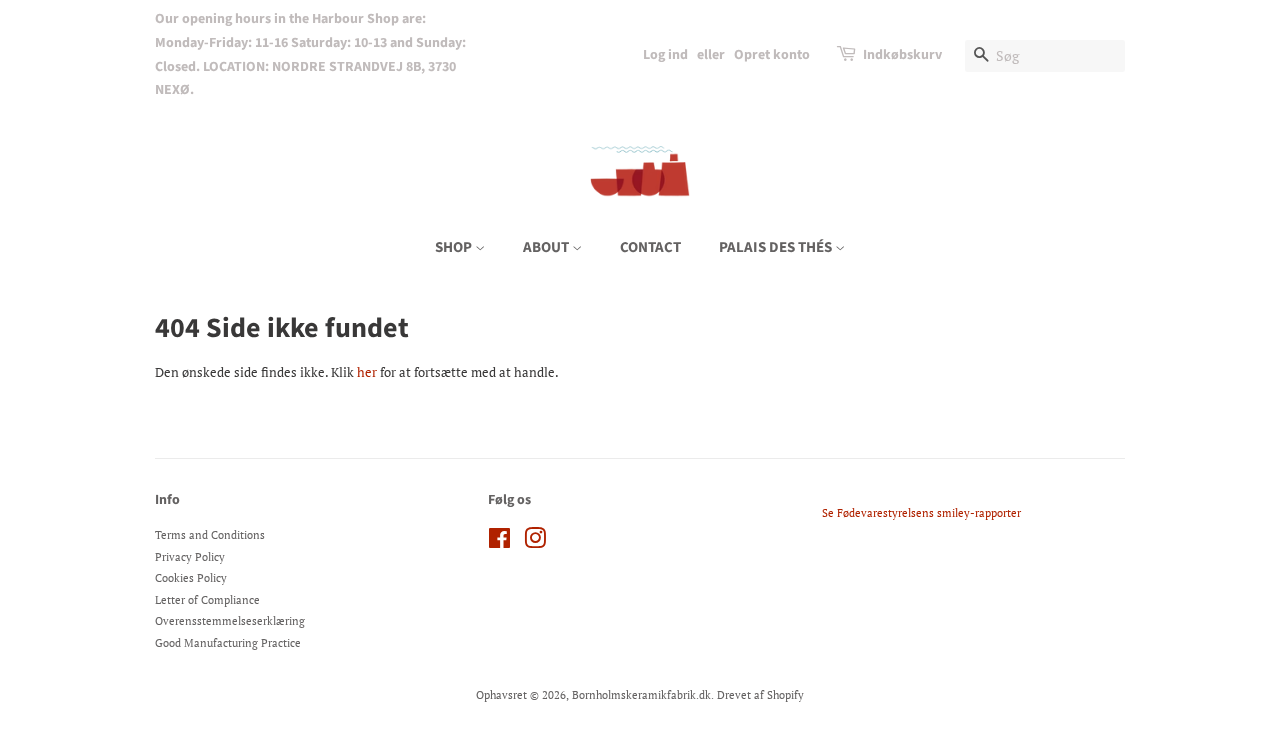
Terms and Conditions (210, 535)
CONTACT (650, 247)
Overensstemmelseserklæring (230, 621)
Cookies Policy (191, 578)
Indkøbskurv (902, 55)
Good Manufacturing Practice (228, 643)
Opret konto (772, 55)
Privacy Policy (190, 557)
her (367, 372)
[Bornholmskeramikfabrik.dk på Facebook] (499, 543)
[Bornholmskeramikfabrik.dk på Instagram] (535, 543)
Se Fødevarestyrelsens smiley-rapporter (921, 513)
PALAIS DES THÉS (777, 247)
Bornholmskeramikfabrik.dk (641, 695)
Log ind (665, 55)
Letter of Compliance (207, 600)
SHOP (455, 247)
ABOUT (547, 247)
